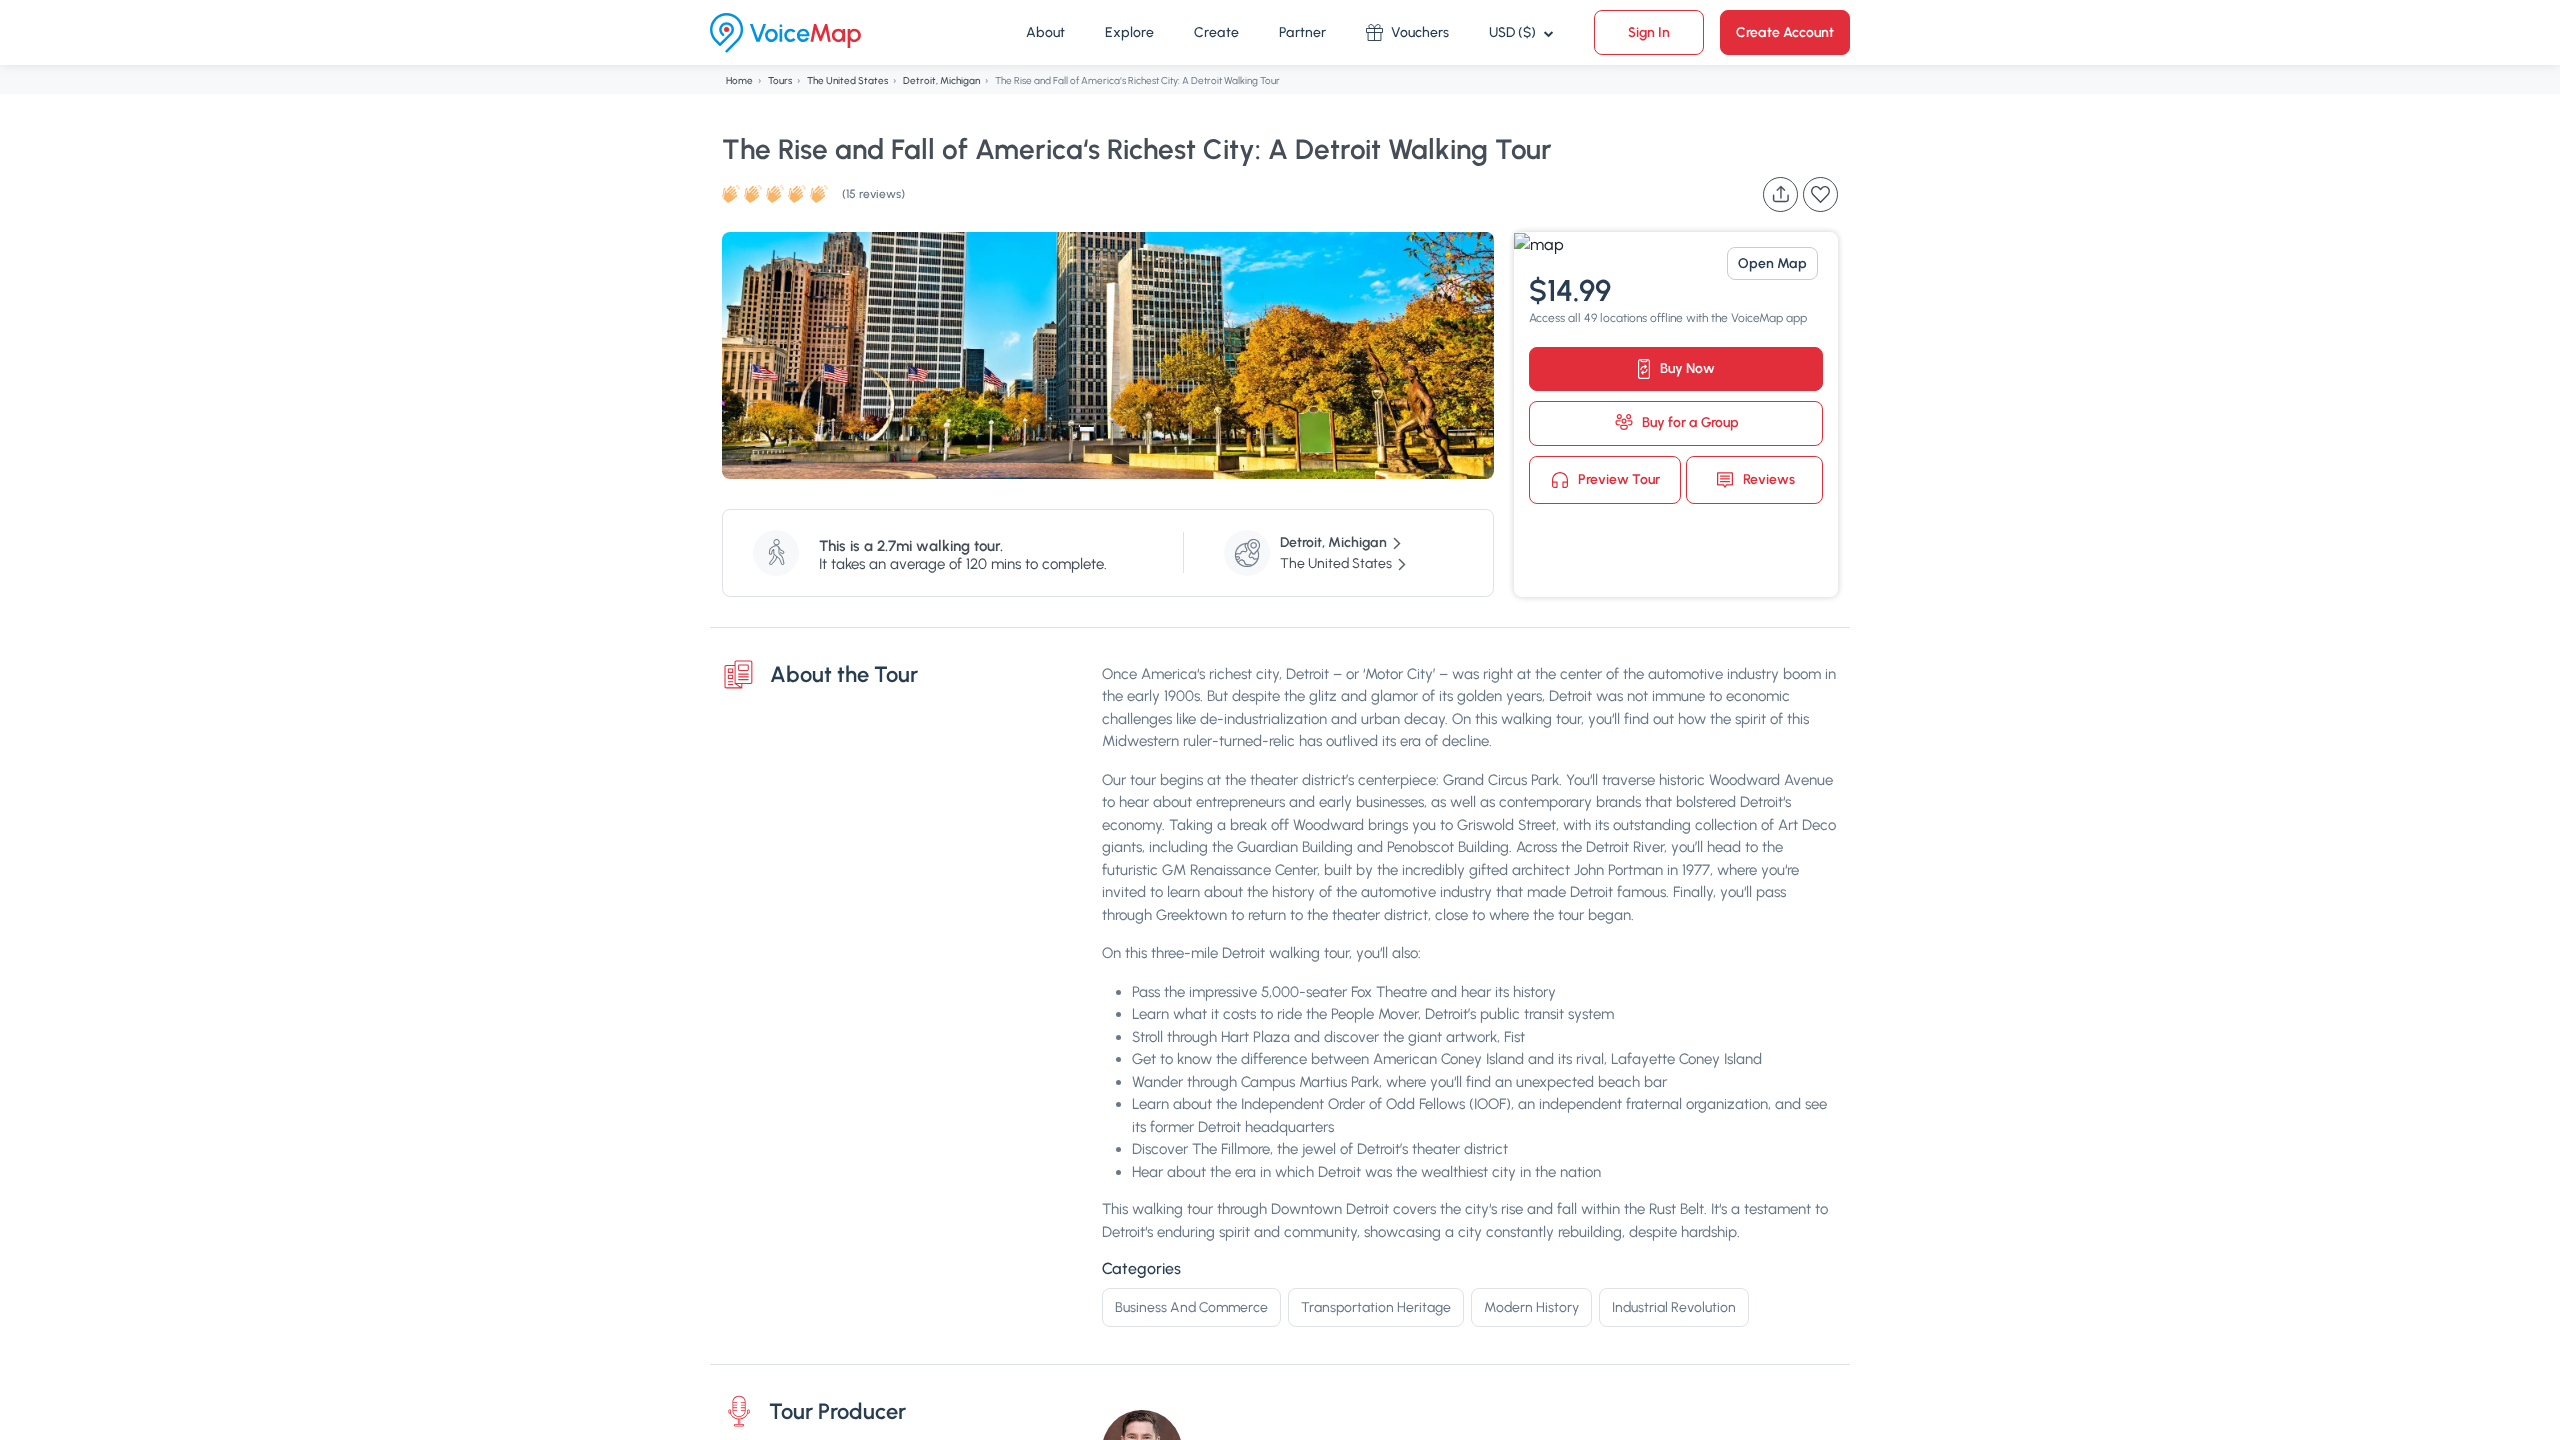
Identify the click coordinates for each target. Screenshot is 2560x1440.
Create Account (1785, 32)
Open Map (1772, 263)
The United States (847, 80)
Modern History (1531, 1307)
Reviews (1767, 478)
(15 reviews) (873, 194)
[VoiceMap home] (785, 33)
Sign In (1649, 32)
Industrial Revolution (1674, 1307)
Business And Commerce (1191, 1307)
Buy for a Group (1689, 422)
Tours (780, 80)
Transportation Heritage (1376, 1307)
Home (739, 80)
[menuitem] (1045, 33)
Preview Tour (1617, 478)
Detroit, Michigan (941, 80)
